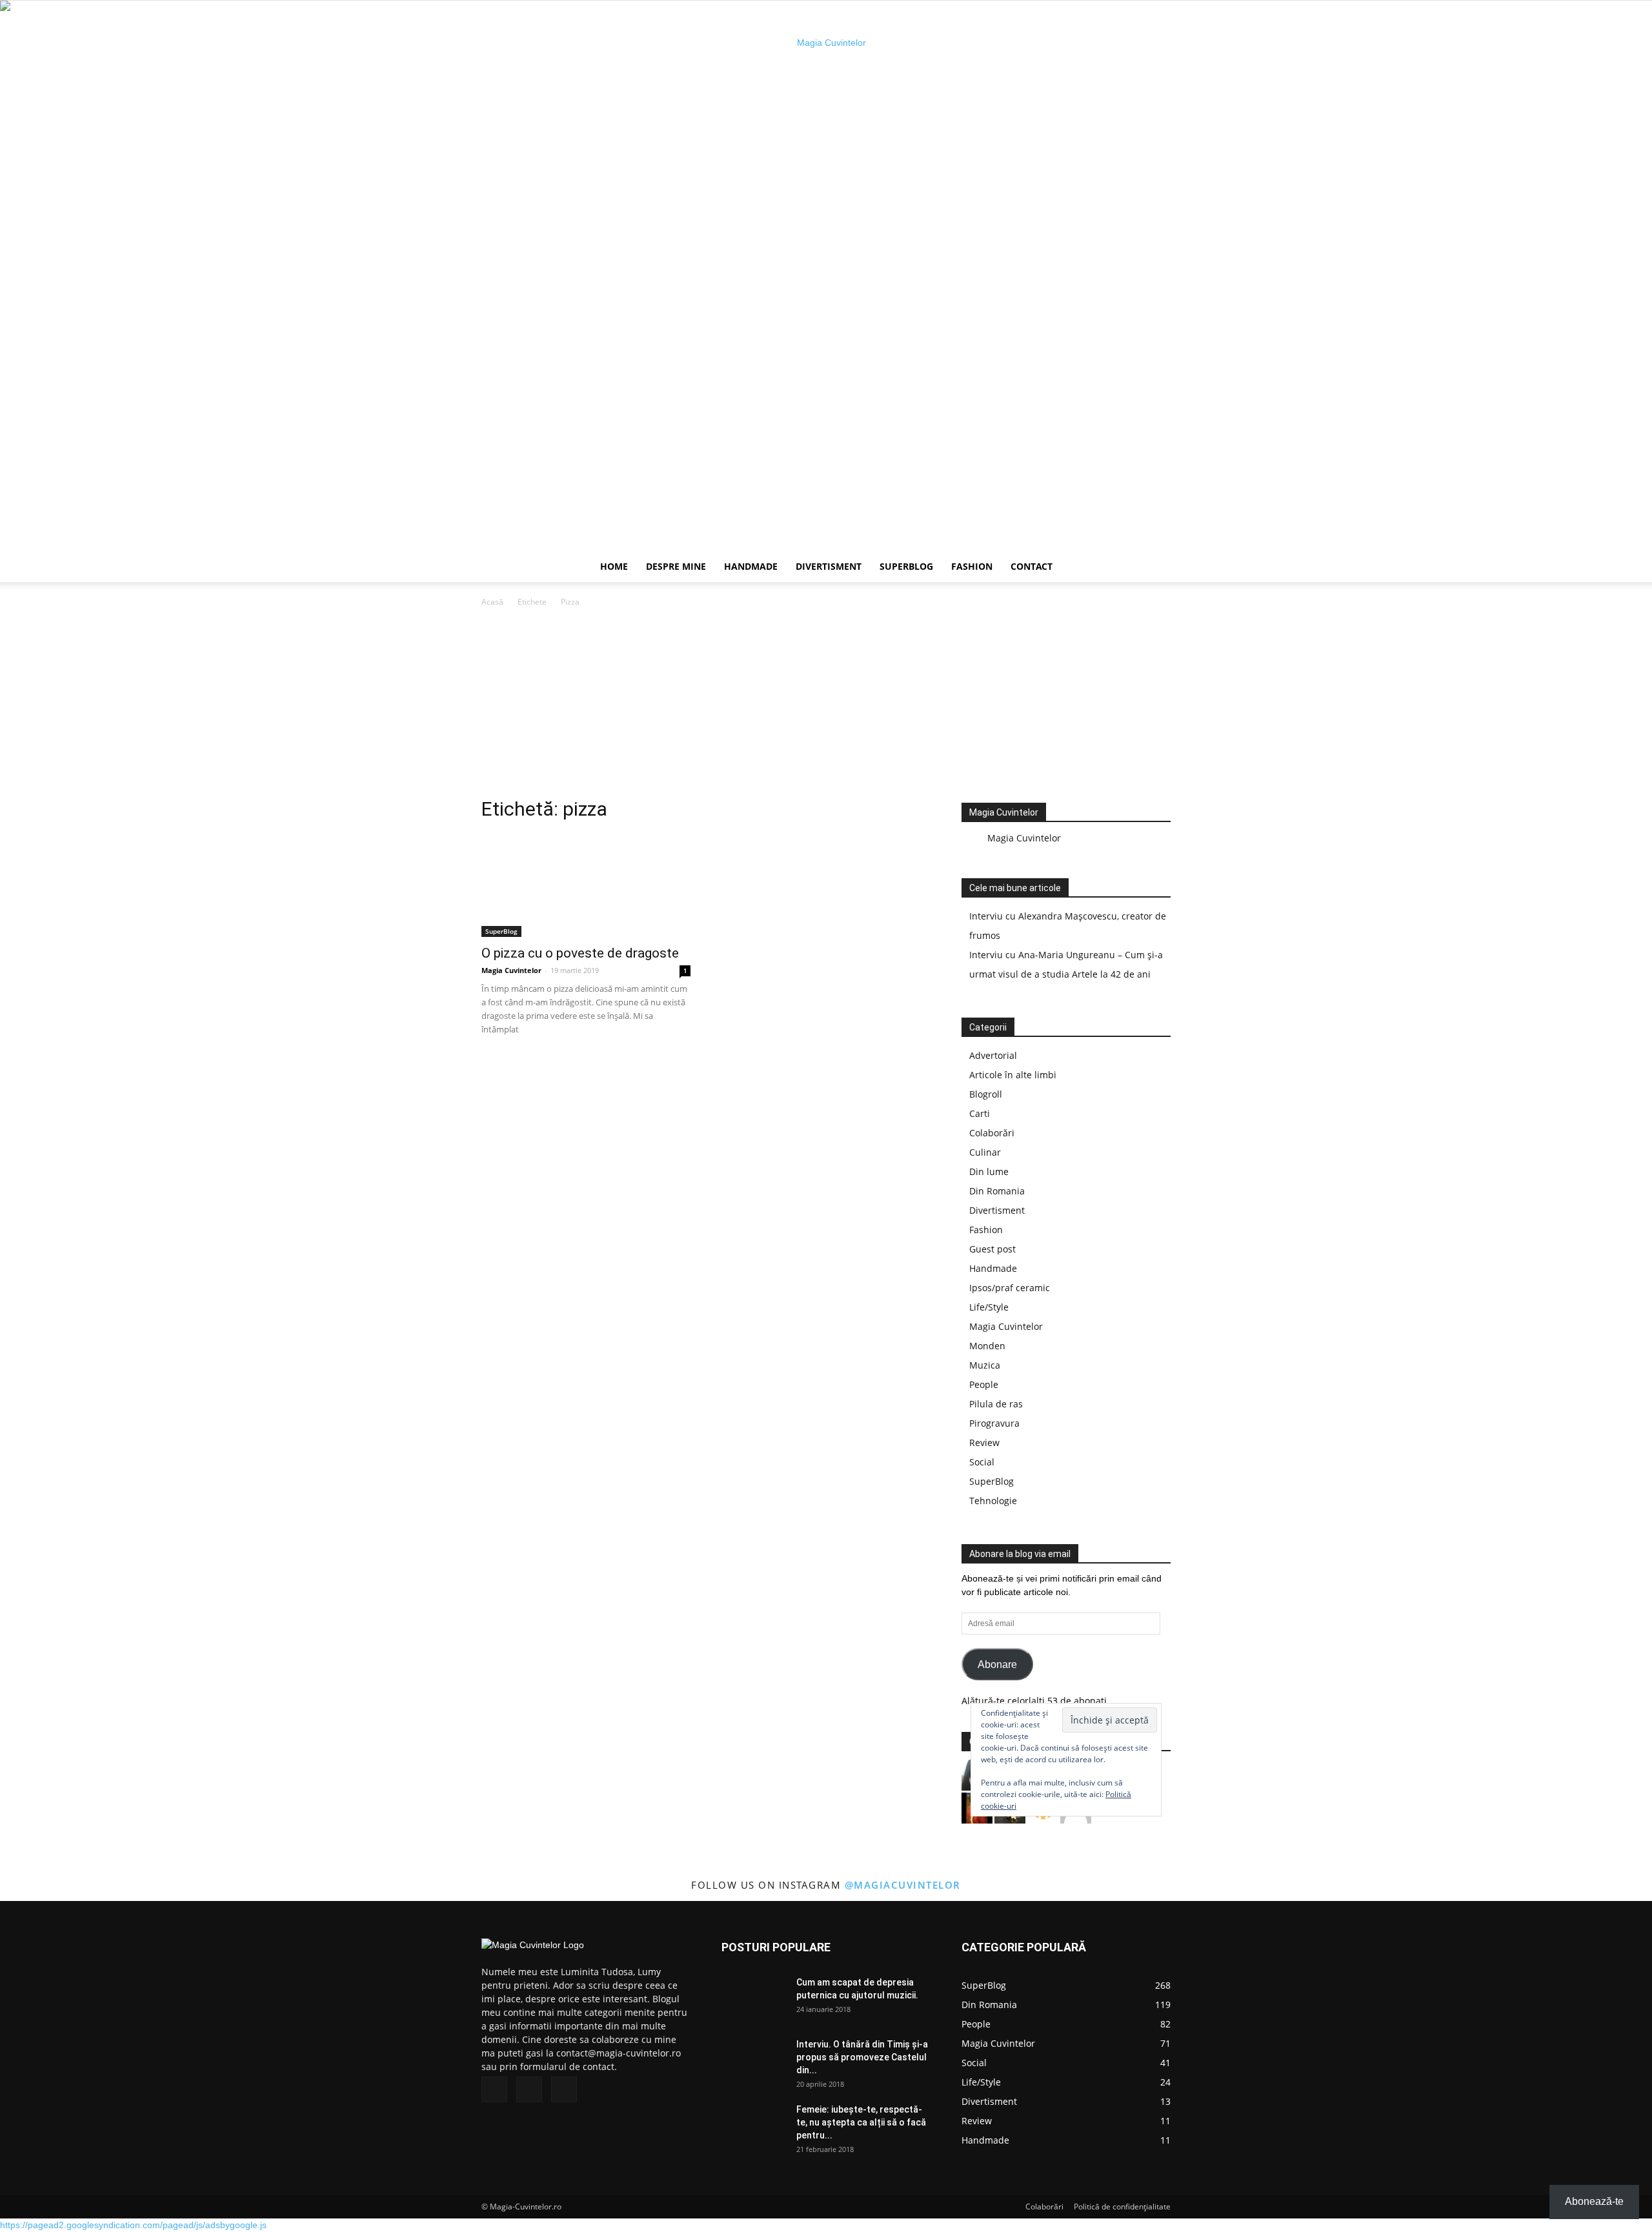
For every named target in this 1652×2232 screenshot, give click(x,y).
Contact (1032, 566)
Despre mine (676, 566)
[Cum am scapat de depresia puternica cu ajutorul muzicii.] (754, 1998)
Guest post (992, 1249)
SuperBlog (906, 566)
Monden (987, 1346)
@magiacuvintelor (903, 1885)
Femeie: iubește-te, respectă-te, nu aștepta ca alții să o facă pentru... (861, 2122)
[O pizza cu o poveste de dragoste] (586, 885)
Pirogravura (994, 1423)
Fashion (972, 566)
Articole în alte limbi (1013, 1075)
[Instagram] (529, 2089)
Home (614, 566)
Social (982, 1462)
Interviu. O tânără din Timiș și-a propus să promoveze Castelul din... (862, 2057)
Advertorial (993, 1055)
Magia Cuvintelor (511, 970)
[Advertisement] (826, 706)
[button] (1155, 568)
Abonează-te (1594, 2201)
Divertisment (829, 566)
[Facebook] (494, 2089)
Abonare (997, 1664)
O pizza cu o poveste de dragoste (580, 953)
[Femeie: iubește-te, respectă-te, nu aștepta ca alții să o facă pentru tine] (754, 2126)
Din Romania (997, 1191)
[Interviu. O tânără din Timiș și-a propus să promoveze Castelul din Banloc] (754, 2060)
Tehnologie (993, 1501)
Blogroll (986, 1094)
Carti (980, 1113)
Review (984, 1443)
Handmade (751, 566)
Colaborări (992, 1133)
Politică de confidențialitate (1122, 2207)
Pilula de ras (996, 1404)
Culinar (985, 1152)
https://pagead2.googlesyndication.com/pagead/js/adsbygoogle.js (133, 2225)
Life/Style (989, 1307)
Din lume (989, 1171)
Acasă (492, 602)
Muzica (985, 1365)
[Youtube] (564, 2089)
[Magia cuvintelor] (826, 276)
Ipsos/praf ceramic (1010, 1288)
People (984, 1384)
